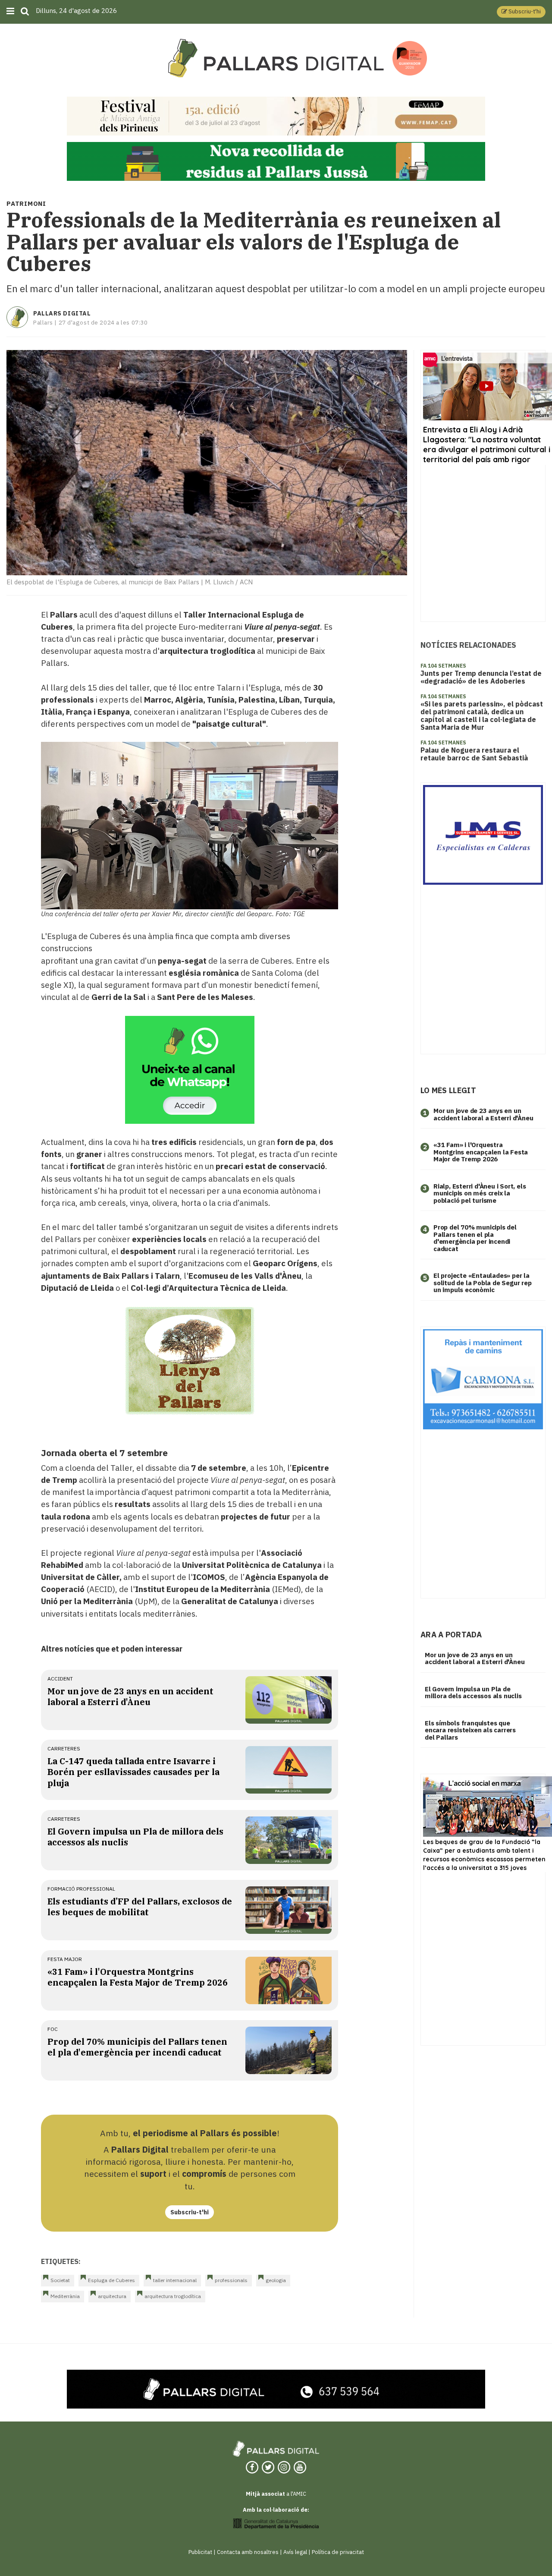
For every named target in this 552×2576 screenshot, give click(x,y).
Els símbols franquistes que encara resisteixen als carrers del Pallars (470, 1730)
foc (53, 2029)
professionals (231, 2280)
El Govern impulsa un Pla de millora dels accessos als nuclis (473, 1693)
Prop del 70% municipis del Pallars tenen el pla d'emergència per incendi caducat (137, 2047)
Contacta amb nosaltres (248, 2552)
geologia (276, 2280)
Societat (60, 2280)
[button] (521, 12)
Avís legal (295, 2552)
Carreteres (64, 1748)
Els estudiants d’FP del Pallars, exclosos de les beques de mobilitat (140, 1907)
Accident (60, 1679)
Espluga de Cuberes (111, 2280)
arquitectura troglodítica (173, 2296)
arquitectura (112, 2296)
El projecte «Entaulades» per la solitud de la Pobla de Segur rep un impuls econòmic (483, 1283)
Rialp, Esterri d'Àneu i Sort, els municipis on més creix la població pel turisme (480, 1193)
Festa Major (65, 1959)
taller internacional (175, 2280)
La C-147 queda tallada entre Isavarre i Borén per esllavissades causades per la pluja (133, 1772)
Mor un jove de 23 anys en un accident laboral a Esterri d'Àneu (130, 1696)
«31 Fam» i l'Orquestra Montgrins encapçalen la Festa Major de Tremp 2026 (138, 1977)
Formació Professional (81, 1889)
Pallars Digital (62, 313)
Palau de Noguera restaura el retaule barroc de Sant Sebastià (474, 754)
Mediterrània (65, 2296)
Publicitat (200, 2552)
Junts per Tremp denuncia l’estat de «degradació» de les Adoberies (481, 677)
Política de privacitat (338, 2552)
